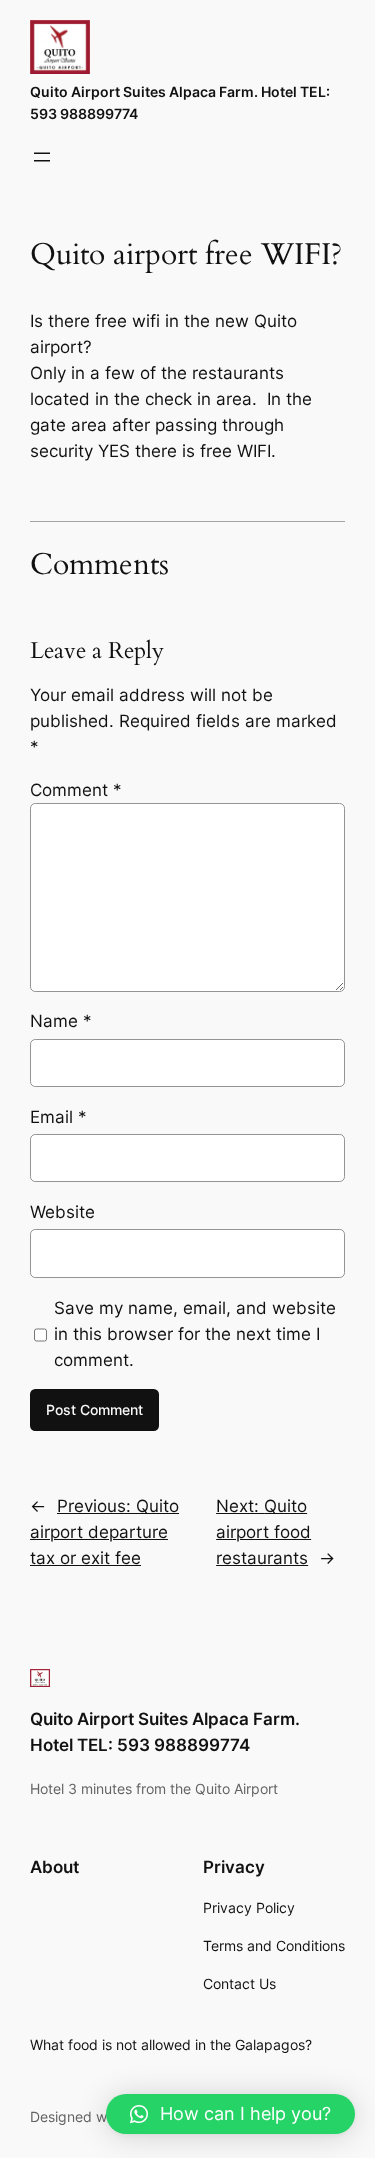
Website (62, 1212)
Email (58, 1117)
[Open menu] (42, 157)
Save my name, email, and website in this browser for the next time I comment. (195, 1334)
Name (61, 1021)
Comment (76, 790)
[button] (230, 2114)
